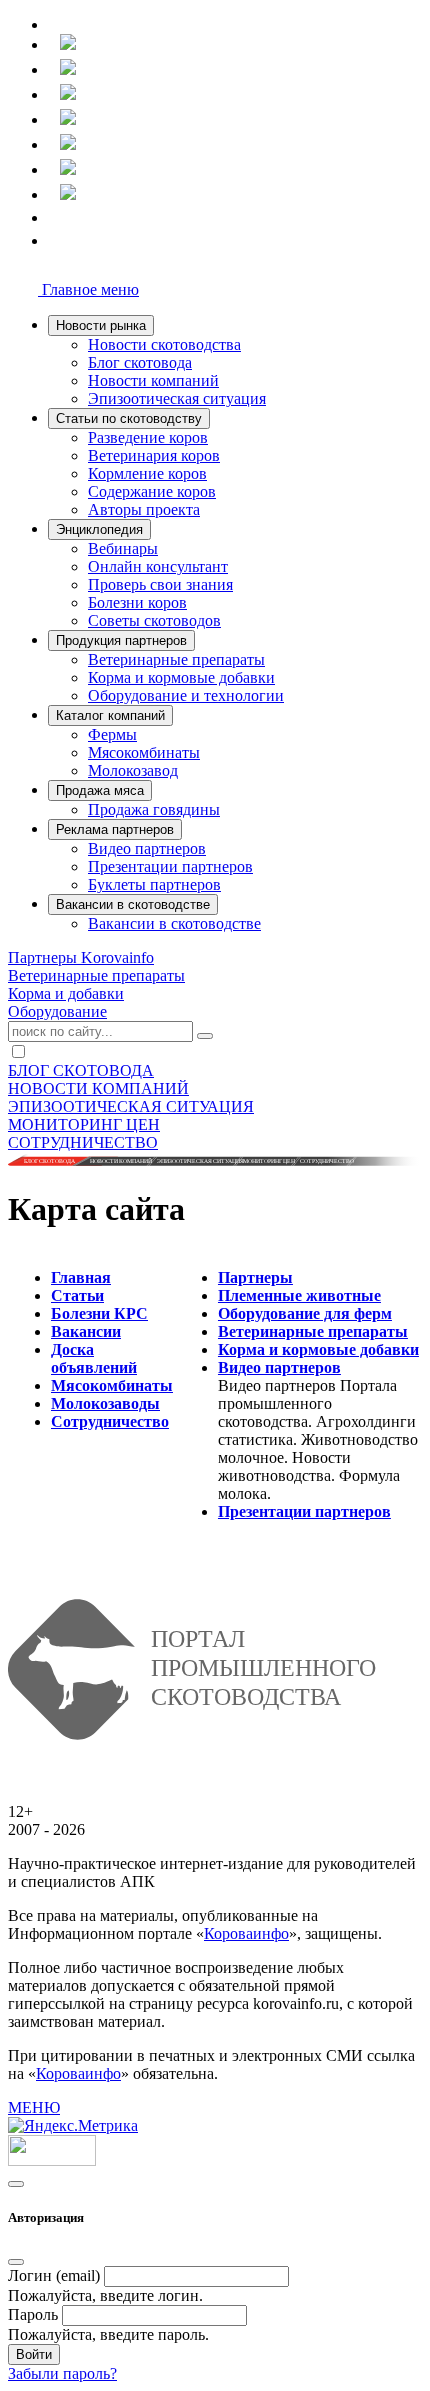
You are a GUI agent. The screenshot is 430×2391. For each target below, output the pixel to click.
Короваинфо (246, 1933)
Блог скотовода (140, 362)
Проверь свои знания (160, 584)
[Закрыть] (16, 2262)
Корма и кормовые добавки (181, 677)
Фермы (112, 734)
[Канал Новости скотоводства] (56, 220)
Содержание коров (152, 491)
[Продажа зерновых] (56, 196)
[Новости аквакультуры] (56, 96)
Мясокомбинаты (144, 752)
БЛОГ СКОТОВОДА (81, 1070)
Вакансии (86, 1331)
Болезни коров (137, 602)
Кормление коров (147, 473)
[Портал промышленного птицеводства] (56, 71)
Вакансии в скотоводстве (133, 904)
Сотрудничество (110, 1421)
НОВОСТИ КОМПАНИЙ (98, 1088)
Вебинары (123, 548)
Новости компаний (153, 380)
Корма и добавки (66, 993)
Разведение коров (148, 437)
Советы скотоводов (154, 620)
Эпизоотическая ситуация (177, 398)
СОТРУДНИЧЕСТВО (83, 1142)
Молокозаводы (105, 1403)
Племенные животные (299, 1295)
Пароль (33, 2314)
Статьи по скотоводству (129, 418)
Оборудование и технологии (186, 695)
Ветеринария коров (154, 455)
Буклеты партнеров (154, 884)
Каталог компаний (110, 715)
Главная (81, 1277)
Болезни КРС (99, 1313)
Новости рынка (101, 325)
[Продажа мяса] (56, 171)
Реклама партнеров (115, 829)
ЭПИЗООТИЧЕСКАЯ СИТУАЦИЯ (131, 1106)
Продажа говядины (154, 809)
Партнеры (255, 1277)
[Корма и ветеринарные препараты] (56, 146)
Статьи (77, 1295)
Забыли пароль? (62, 2373)
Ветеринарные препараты (176, 659)
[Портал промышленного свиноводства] (56, 46)
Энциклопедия (99, 529)
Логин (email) (54, 2275)
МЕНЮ (34, 2107)
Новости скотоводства (164, 344)
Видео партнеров (147, 848)
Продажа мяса (100, 790)
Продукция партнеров (121, 640)
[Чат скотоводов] (56, 243)
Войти (34, 2354)
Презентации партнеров (170, 866)
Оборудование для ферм (305, 1313)
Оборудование (57, 1011)
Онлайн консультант (158, 566)
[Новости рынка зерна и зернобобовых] (56, 121)
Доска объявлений (94, 1358)
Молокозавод (133, 770)
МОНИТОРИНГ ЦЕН (84, 1124)
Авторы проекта (144, 509)
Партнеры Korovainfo (81, 957)
